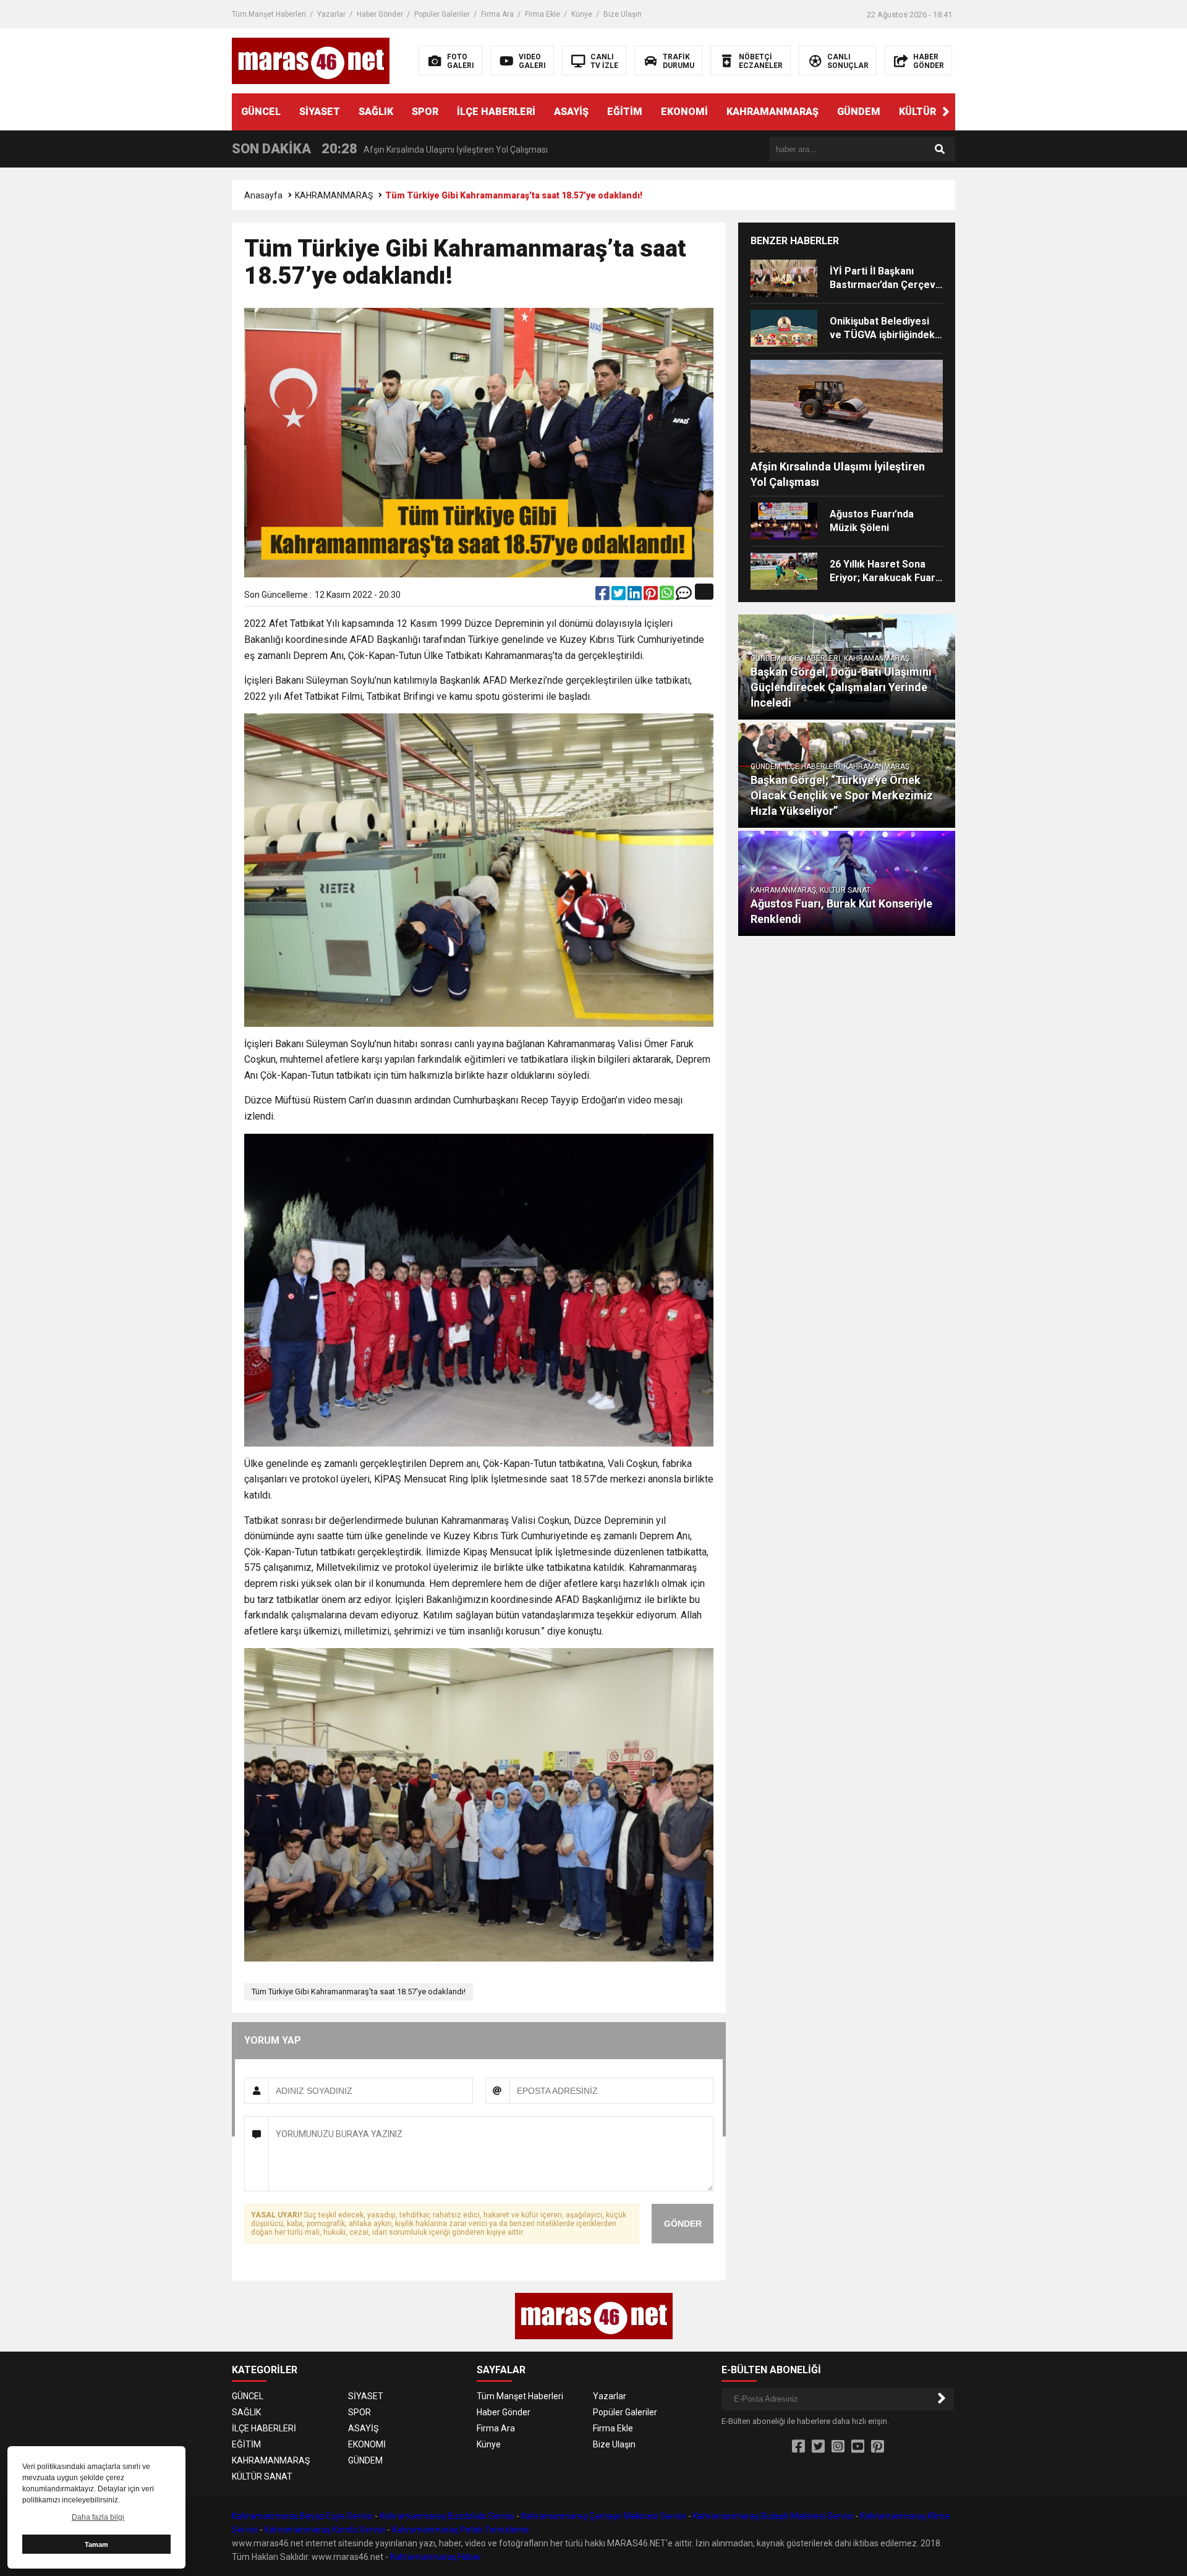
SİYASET (320, 112)
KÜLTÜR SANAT (935, 112)
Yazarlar (331, 14)
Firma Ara (497, 14)
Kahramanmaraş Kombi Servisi (325, 2530)
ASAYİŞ (571, 112)
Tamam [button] (96, 2544)
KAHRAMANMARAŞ (772, 112)
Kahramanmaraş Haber (436, 2557)
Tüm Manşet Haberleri (269, 14)
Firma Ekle (542, 14)
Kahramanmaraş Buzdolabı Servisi (447, 2516)
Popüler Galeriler (442, 14)
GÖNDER (683, 2224)
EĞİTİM (625, 112)
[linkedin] (636, 596)
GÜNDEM (859, 112)
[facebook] (603, 596)
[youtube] (858, 2447)
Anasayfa (263, 195)
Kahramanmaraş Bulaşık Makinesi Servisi (773, 2516)
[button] (946, 112)
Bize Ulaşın (623, 14)
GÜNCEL (261, 112)
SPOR (425, 112)
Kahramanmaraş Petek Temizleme (461, 2530)
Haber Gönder (380, 14)
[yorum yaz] (684, 596)
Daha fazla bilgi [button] (98, 2517)
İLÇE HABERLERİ (496, 112)
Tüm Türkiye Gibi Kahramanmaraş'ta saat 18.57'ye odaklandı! (359, 1992)
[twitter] (619, 596)
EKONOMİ (684, 112)
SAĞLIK (376, 112)
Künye (582, 14)
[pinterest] (652, 596)
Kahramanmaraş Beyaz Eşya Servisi (302, 2516)
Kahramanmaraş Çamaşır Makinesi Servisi (604, 2516)
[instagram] (838, 2447)
